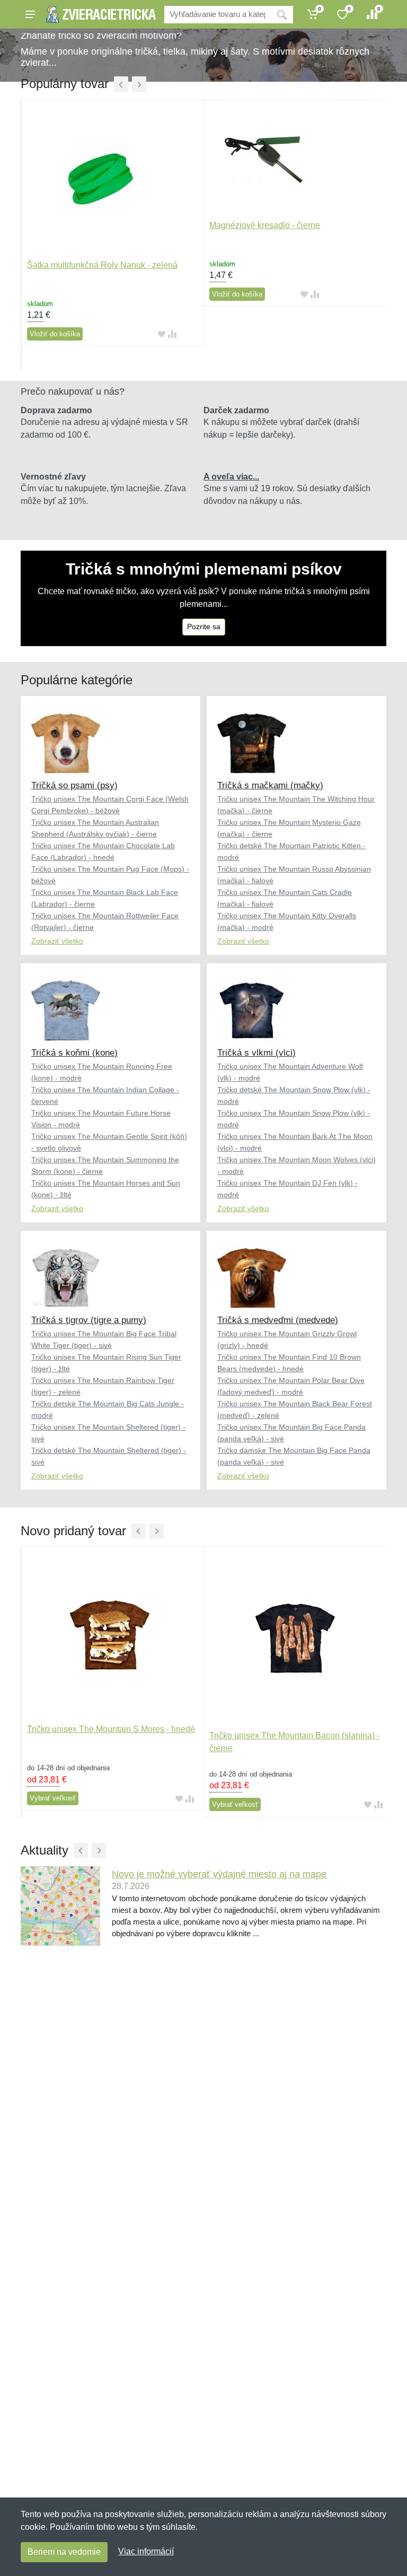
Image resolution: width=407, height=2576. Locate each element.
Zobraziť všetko (57, 941)
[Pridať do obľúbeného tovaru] (162, 334)
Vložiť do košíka (55, 334)
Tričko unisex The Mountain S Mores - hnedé (111, 1729)
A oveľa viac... (231, 477)
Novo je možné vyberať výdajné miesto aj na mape (219, 1874)
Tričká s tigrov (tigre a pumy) (89, 1320)
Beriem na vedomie (64, 2552)
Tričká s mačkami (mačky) (270, 785)
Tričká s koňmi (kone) (74, 1053)
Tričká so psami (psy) (74, 785)
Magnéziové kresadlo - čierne (265, 225)
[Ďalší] (139, 84)
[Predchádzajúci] (121, 84)
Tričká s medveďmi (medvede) (278, 1320)
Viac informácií (146, 2551)
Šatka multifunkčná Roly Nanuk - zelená (102, 265)
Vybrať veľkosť (53, 1798)
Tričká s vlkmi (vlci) (256, 1053)
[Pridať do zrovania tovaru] (172, 334)
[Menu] (30, 14)
